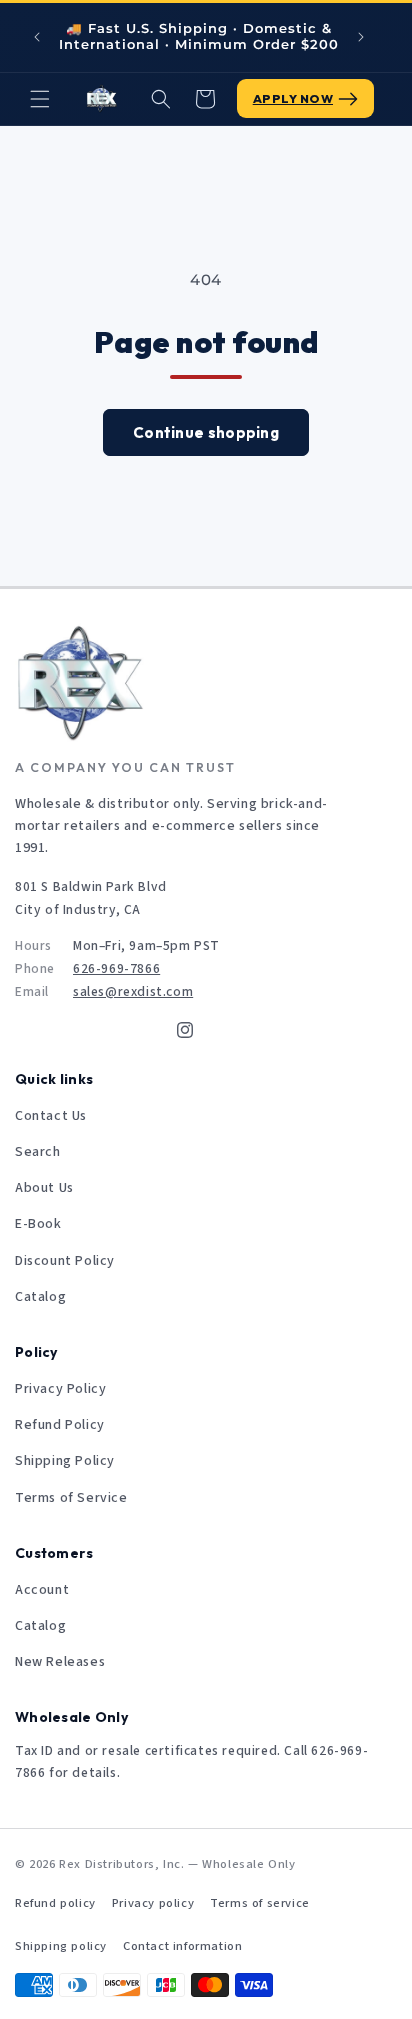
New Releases (60, 1662)
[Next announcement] (361, 37)
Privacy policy (153, 1903)
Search (38, 1152)
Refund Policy (60, 1425)
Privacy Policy (60, 1389)
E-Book (38, 1224)
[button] (40, 99)
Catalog (40, 1297)
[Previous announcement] (37, 37)
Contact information (182, 1946)
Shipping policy (61, 1946)
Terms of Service (71, 1498)
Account (42, 1590)
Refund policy (55, 1903)
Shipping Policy (65, 1461)
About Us (44, 1188)
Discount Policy (65, 1261)
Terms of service (260, 1903)
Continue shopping (206, 432)
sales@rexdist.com (133, 991)
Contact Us (51, 1116)
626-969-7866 (116, 968)
